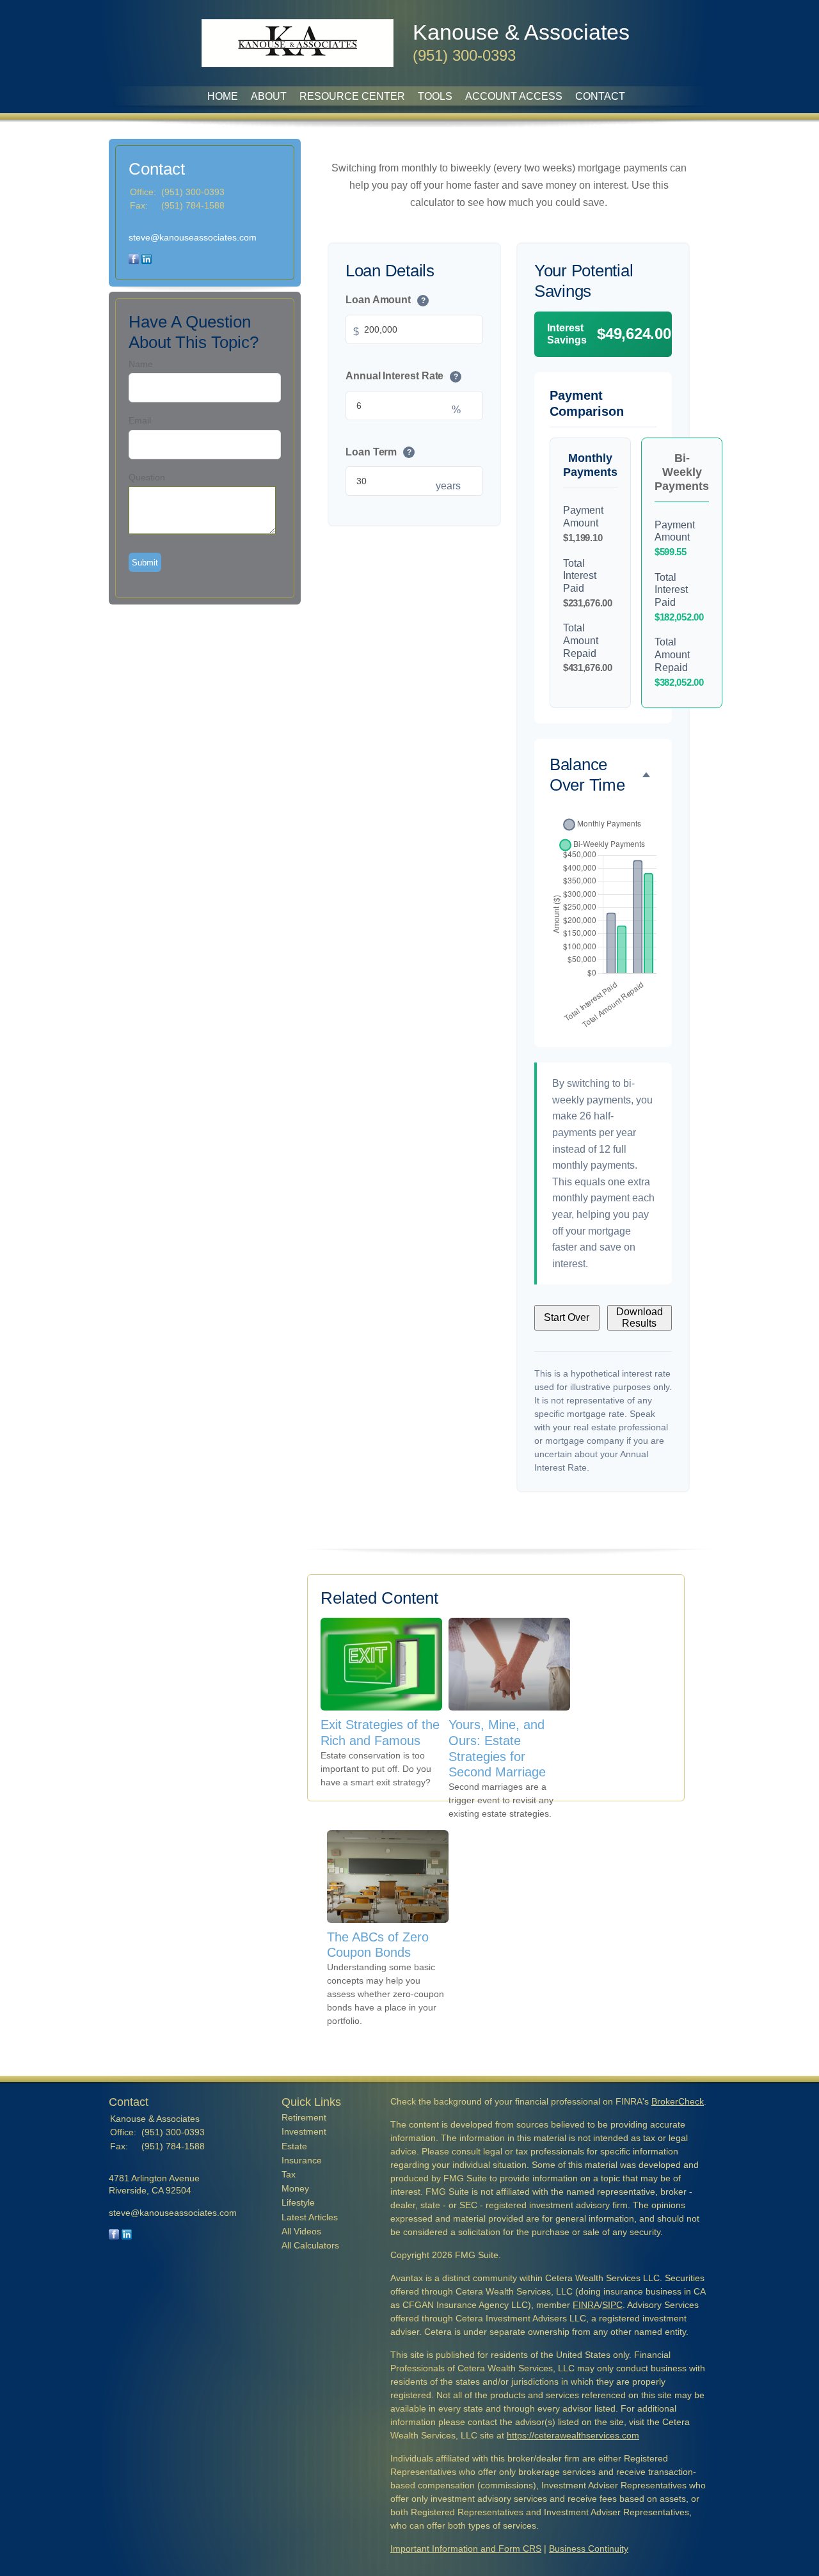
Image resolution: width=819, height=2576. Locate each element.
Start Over (567, 1317)
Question (147, 477)
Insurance (302, 2160)
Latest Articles (310, 2217)
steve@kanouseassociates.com (193, 237)
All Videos (301, 2231)
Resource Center (352, 96)
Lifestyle (298, 2202)
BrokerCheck (678, 2101)
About (269, 96)
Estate (294, 2146)
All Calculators (310, 2245)
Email (140, 420)
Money (295, 2188)
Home (223, 96)
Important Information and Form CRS (466, 2548)
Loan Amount (386, 300)
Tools (435, 96)
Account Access (514, 96)
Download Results (640, 1317)
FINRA (586, 2305)
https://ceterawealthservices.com (573, 2435)
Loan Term (378, 451)
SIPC (612, 2305)
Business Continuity (589, 2548)
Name (141, 364)
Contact (600, 96)
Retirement (304, 2117)
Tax (289, 2174)
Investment (304, 2131)
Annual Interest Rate (402, 375)
